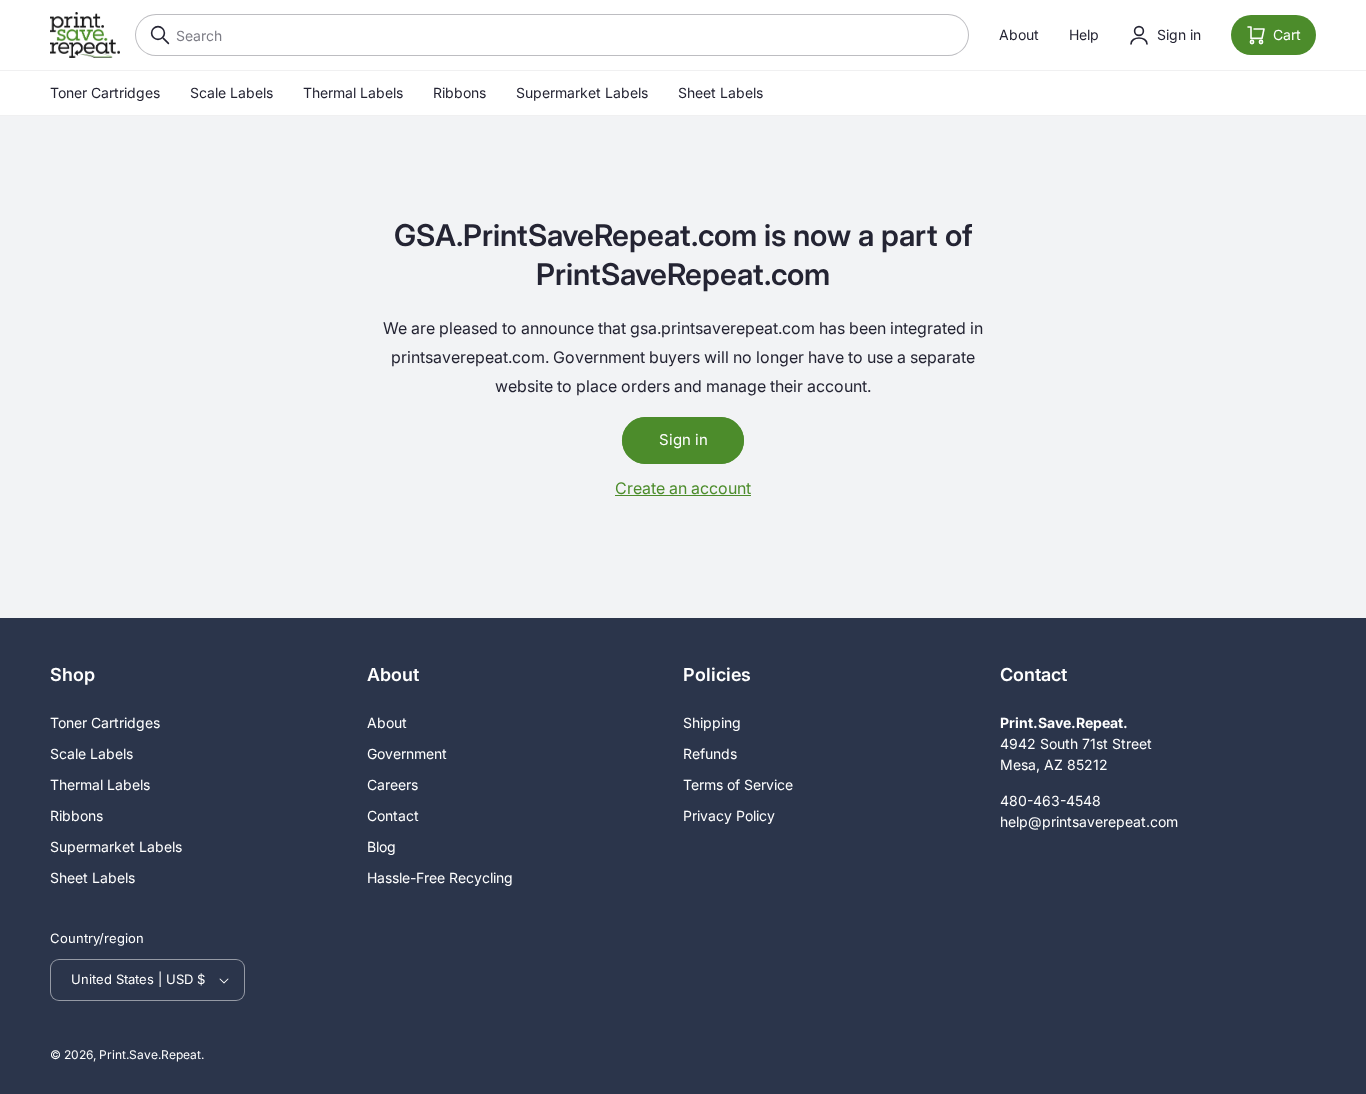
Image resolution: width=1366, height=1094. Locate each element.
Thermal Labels (353, 92)
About (1019, 34)
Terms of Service (738, 784)
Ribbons (459, 92)
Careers (392, 784)
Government (407, 753)
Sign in (683, 439)
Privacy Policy (729, 815)
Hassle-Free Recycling (440, 877)
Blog (381, 846)
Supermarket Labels (582, 92)
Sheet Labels (720, 92)
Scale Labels (231, 92)
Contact (393, 815)
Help (1084, 34)
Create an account (683, 488)
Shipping (712, 722)
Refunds (710, 753)
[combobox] (552, 35)
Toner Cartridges (105, 92)
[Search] (155, 35)
